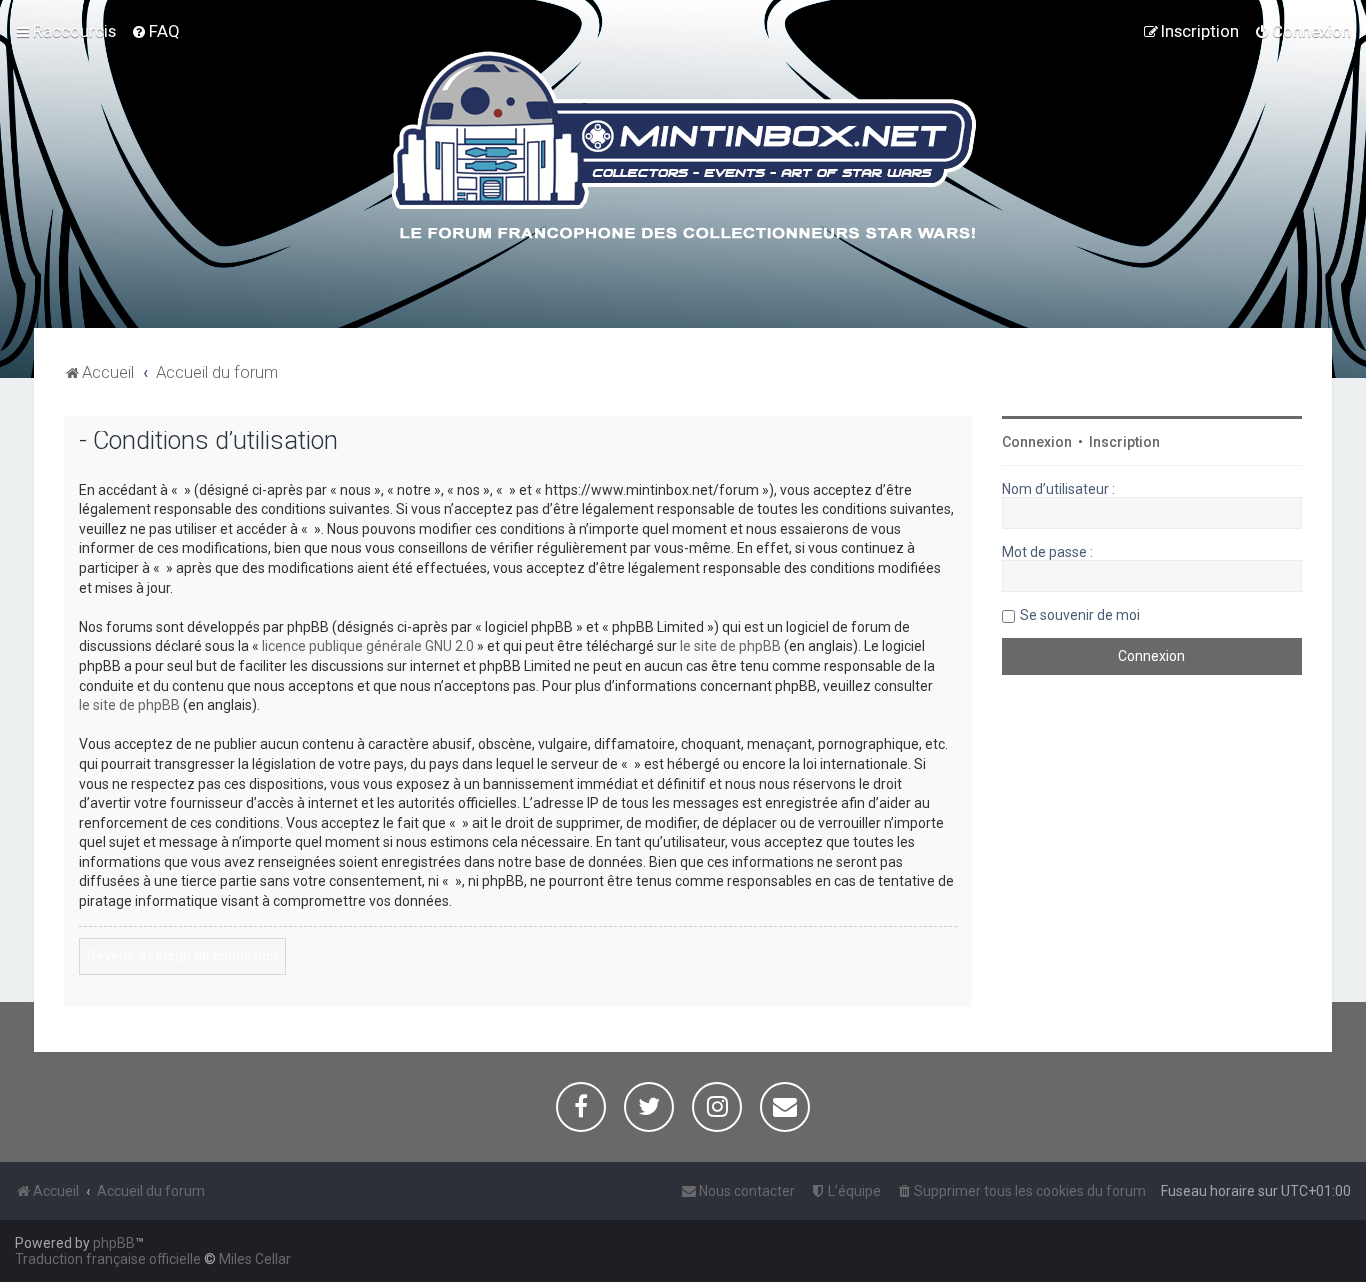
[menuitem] (155, 31)
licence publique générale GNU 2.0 (368, 646)
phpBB (114, 1243)
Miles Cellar (255, 1259)
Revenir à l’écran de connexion (182, 956)
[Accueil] (683, 149)
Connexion (1037, 442)
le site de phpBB (730, 646)
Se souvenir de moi (1080, 615)
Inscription (1124, 442)
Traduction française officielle (108, 1259)
